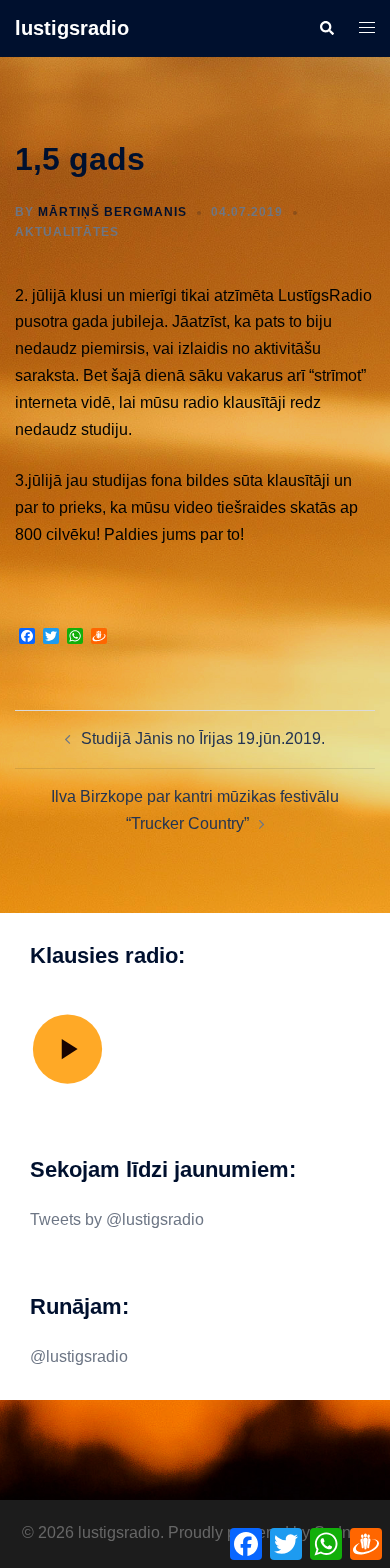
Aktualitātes (67, 232)
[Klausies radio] (67, 1082)
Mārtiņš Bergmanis (112, 212)
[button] (326, 28)
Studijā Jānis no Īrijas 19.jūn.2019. (203, 738)
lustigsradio (72, 28)
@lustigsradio (79, 1356)
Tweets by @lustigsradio (117, 1219)
